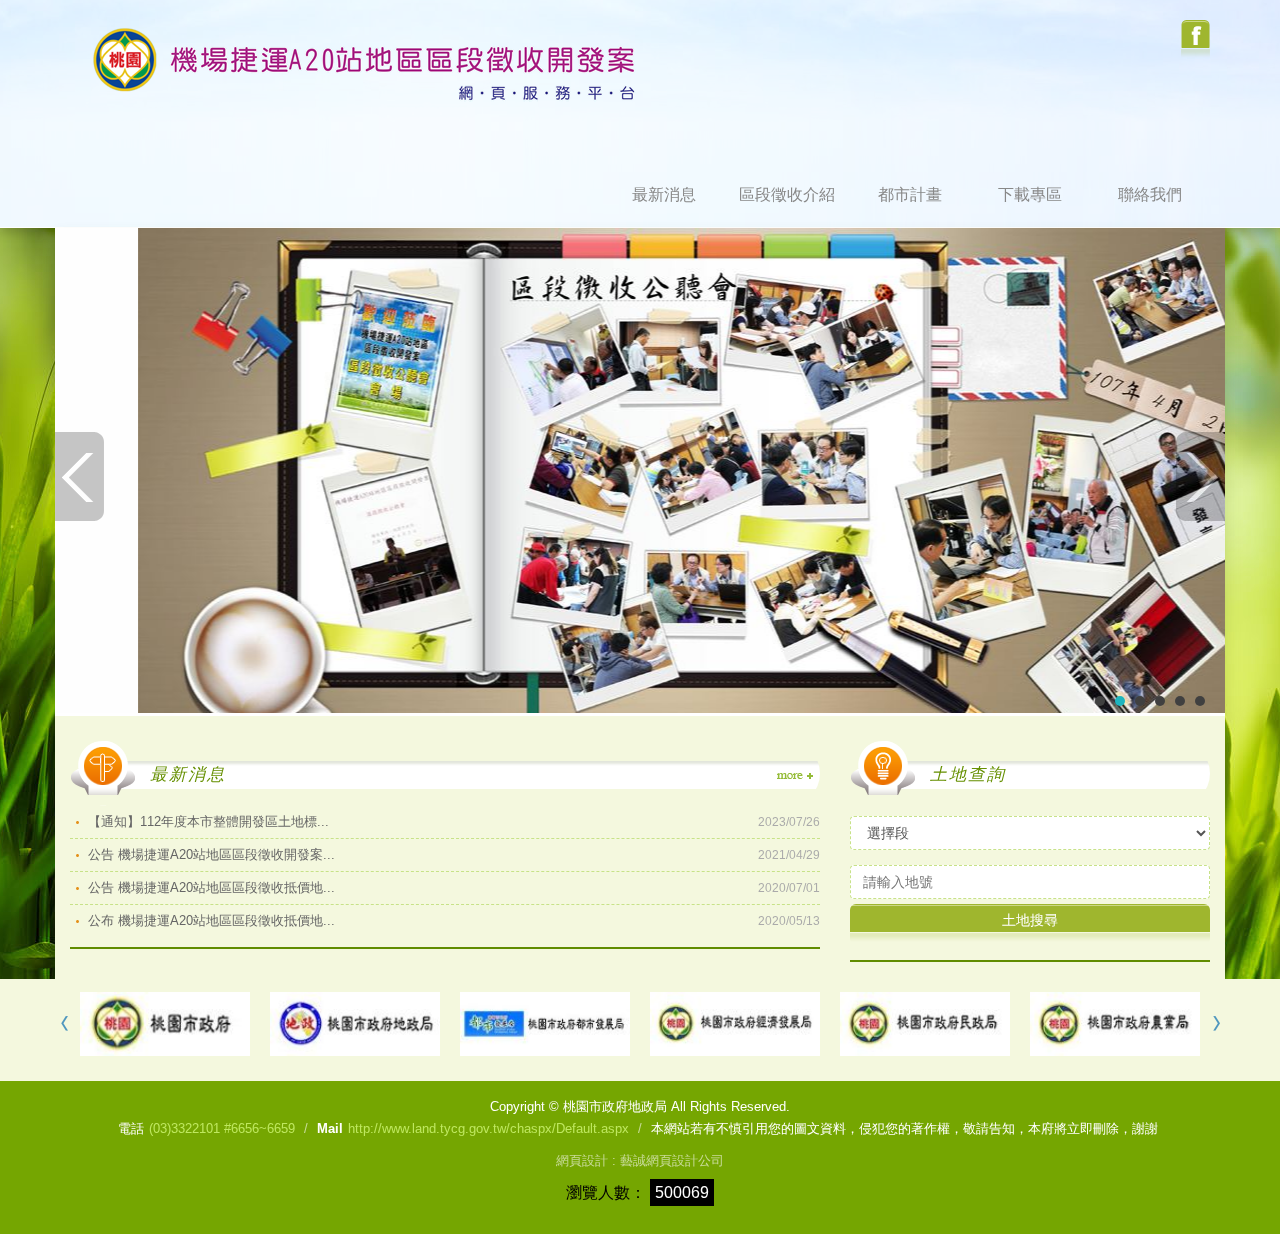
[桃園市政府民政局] (925, 1024)
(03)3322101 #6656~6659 (222, 1128)
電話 (131, 1128)
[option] (165, 1024)
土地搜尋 (1030, 920)
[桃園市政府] (165, 1024)
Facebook (1195, 40)
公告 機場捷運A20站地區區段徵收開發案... (454, 854)
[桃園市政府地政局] (355, 1024)
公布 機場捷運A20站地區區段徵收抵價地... (454, 920)
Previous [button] (65, 1024)
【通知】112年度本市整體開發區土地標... (454, 821)
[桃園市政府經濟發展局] (735, 1024)
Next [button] (1215, 1024)
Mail (330, 1128)
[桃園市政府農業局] (1115, 1024)
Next (1200, 476)
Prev (80, 476)
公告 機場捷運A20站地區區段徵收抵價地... (454, 887)
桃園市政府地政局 (365, 64)
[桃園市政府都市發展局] (545, 1024)
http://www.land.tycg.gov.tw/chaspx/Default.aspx (488, 1128)
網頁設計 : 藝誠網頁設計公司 (640, 1160)
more (794, 776)
